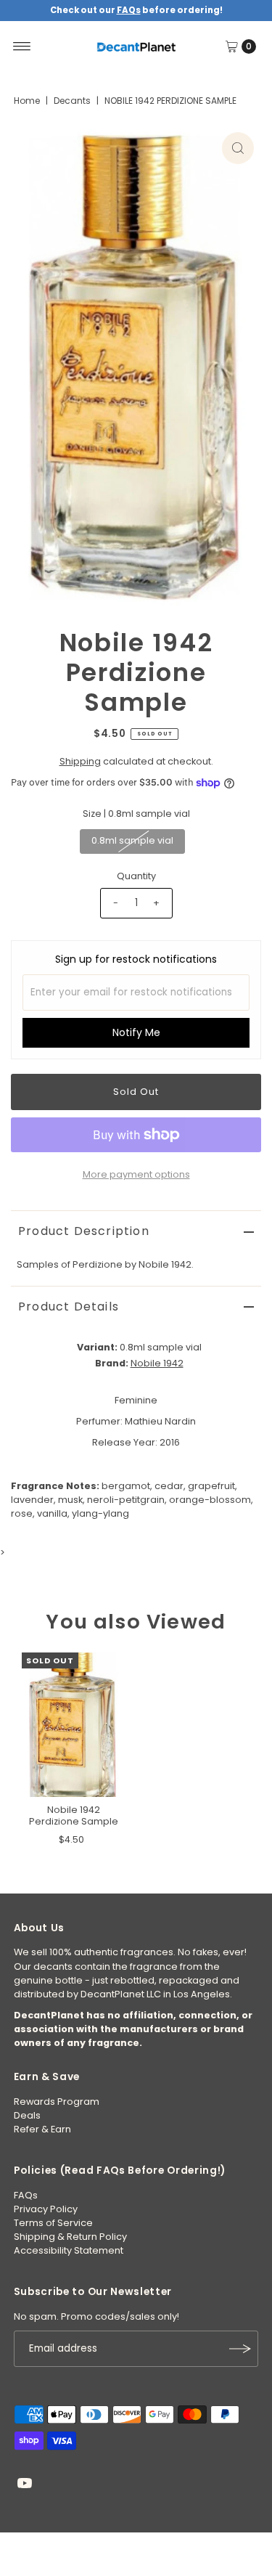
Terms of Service (53, 2223)
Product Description (84, 1231)
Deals (27, 2115)
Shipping (80, 761)
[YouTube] (25, 2485)
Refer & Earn (42, 2129)
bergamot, (127, 1486)
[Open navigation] (22, 46)
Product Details (69, 1307)
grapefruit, (213, 1486)
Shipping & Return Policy (70, 2237)
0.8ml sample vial (132, 840)
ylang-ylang (100, 1513)
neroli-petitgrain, (127, 1500)
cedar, (170, 1486)
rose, (23, 1513)
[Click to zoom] (238, 148)
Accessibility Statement (69, 2250)
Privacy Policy (46, 2209)
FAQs (26, 2195)
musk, (71, 1500)
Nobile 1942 (157, 1363)
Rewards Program (57, 2102)
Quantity (136, 876)
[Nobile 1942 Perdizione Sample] (74, 1725)
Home (27, 101)
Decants (72, 101)
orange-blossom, (211, 1500)
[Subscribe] (240, 2349)
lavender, (33, 1500)
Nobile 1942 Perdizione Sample (74, 1815)
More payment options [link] (136, 1174)
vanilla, (53, 1513)
